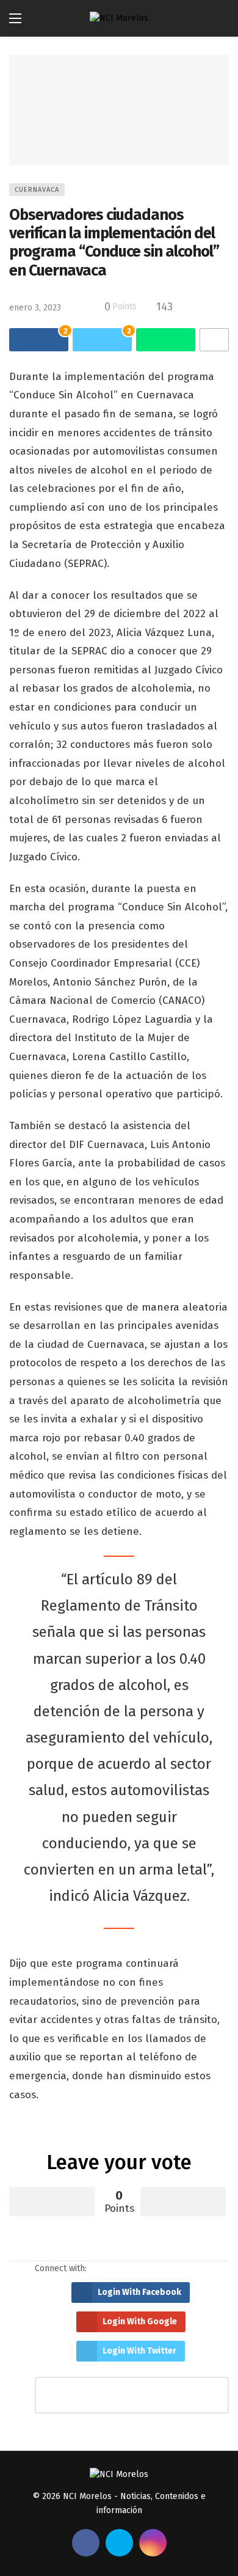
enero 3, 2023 (35, 308)
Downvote (183, 2201)
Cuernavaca (37, 190)
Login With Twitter (139, 2351)
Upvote (52, 2201)
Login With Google (140, 2322)
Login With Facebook (139, 2292)
